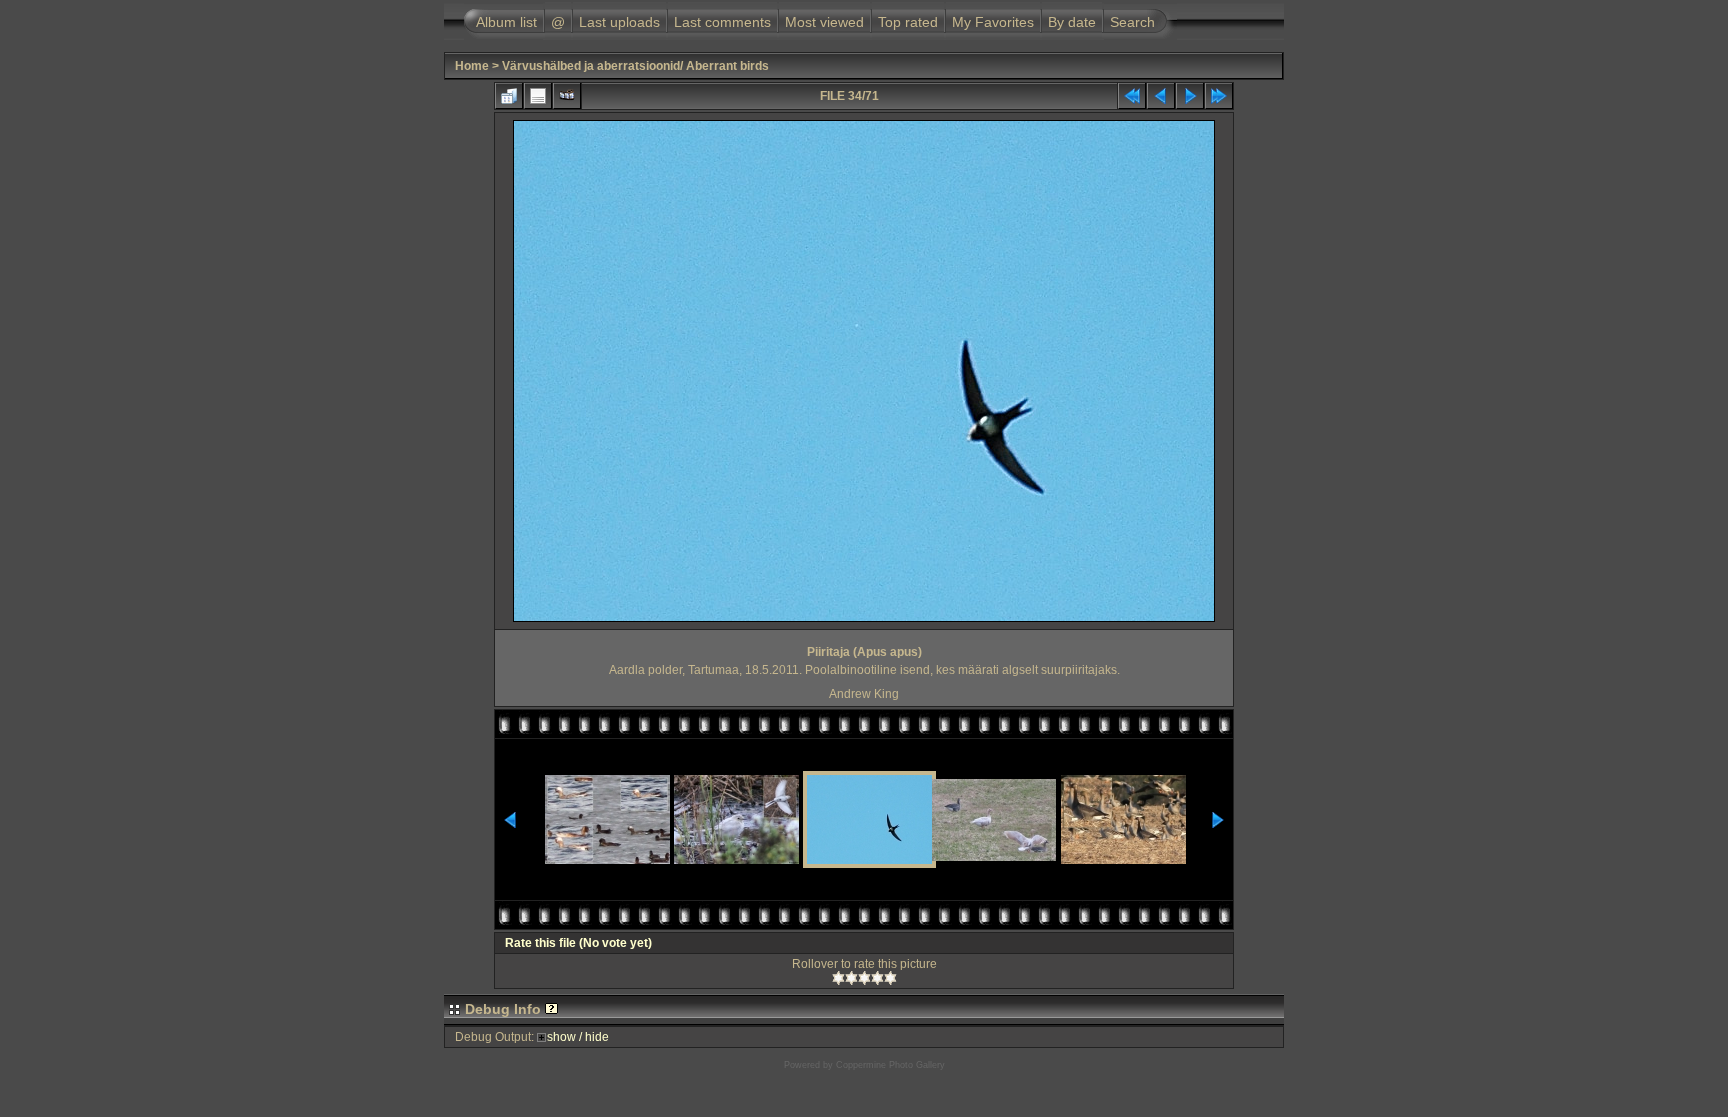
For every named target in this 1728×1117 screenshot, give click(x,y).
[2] (851, 978)
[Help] (551, 1009)
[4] (877, 978)
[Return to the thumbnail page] (509, 96)
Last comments (722, 22)
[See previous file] (1161, 96)
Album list (506, 22)
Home (472, 66)
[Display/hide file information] (538, 96)
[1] (838, 978)
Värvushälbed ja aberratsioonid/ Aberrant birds (635, 66)
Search (1132, 22)
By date (1072, 22)
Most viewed (824, 22)
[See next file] (1190, 96)
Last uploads (619, 22)
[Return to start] (1132, 96)
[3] (864, 978)
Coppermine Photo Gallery (890, 1065)
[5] (890, 978)
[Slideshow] (567, 96)
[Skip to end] (1219, 96)
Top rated (908, 22)
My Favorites (993, 22)
